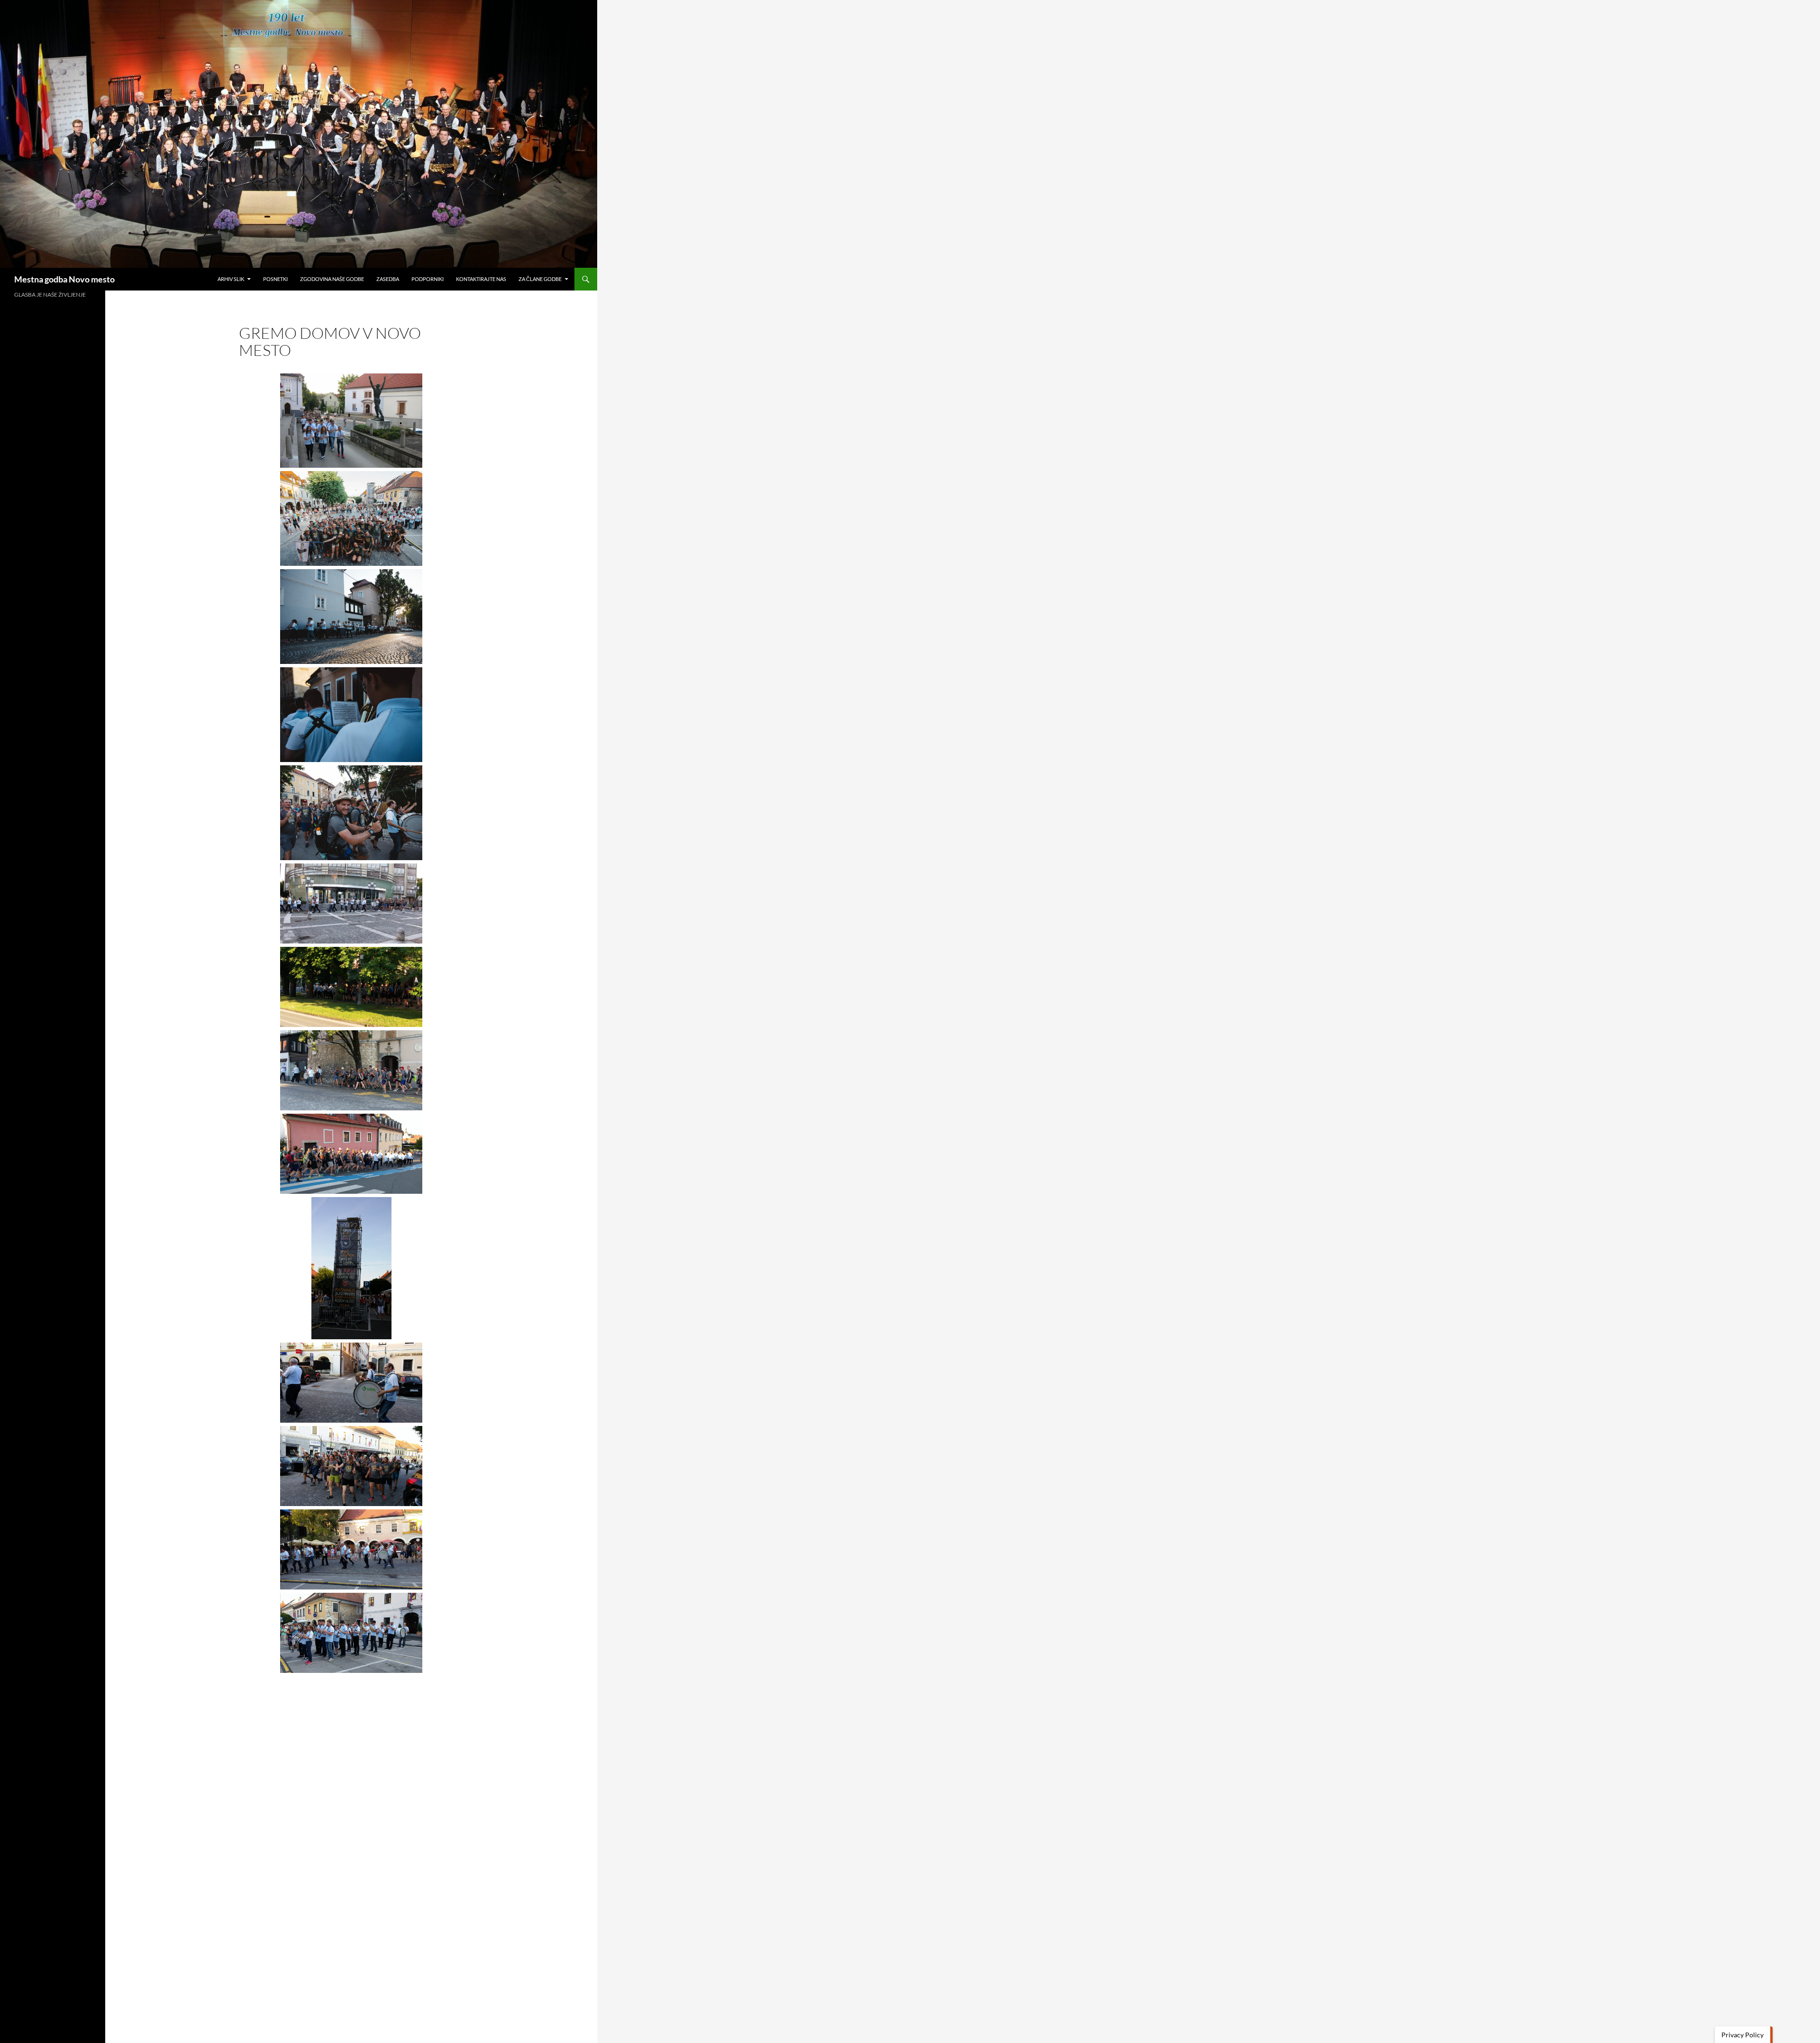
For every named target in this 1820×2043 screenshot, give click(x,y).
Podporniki (428, 279)
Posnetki (275, 279)
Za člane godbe (540, 279)
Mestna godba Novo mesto (64, 279)
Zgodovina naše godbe (332, 279)
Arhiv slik (231, 279)
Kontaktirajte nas (481, 279)
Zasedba (388, 279)
